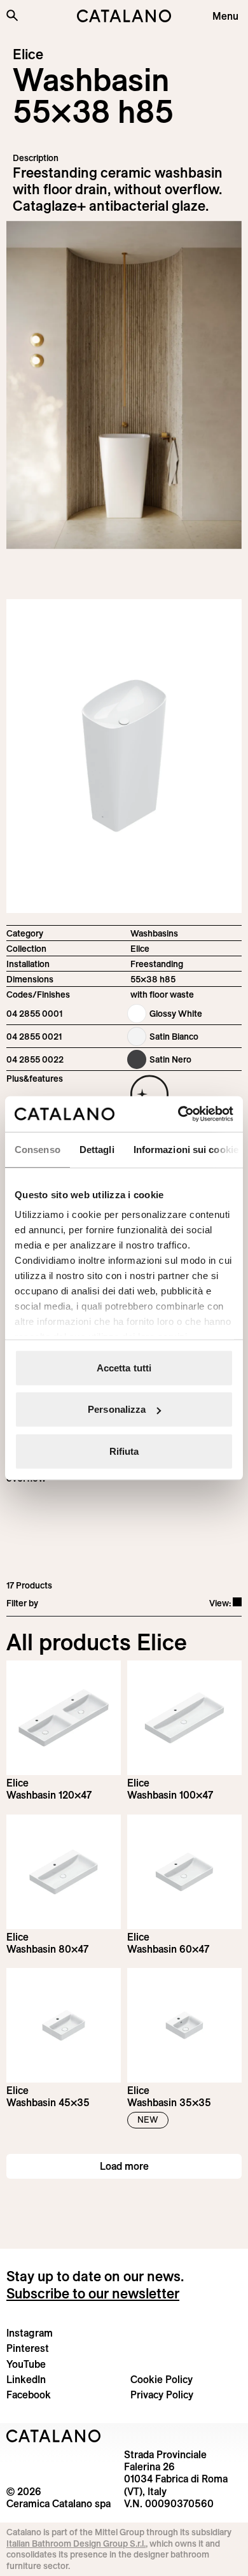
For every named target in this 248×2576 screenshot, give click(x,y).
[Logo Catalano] (54, 2436)
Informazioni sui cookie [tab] (186, 1149)
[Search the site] (12, 15)
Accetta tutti (124, 1367)
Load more (124, 2166)
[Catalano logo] (124, 16)
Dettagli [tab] (97, 1149)
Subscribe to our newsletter (93, 2293)
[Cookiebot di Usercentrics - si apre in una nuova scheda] (178, 1114)
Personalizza (117, 1409)
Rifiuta (124, 1451)
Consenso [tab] (38, 1149)
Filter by (22, 1603)
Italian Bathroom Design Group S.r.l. (76, 2544)
